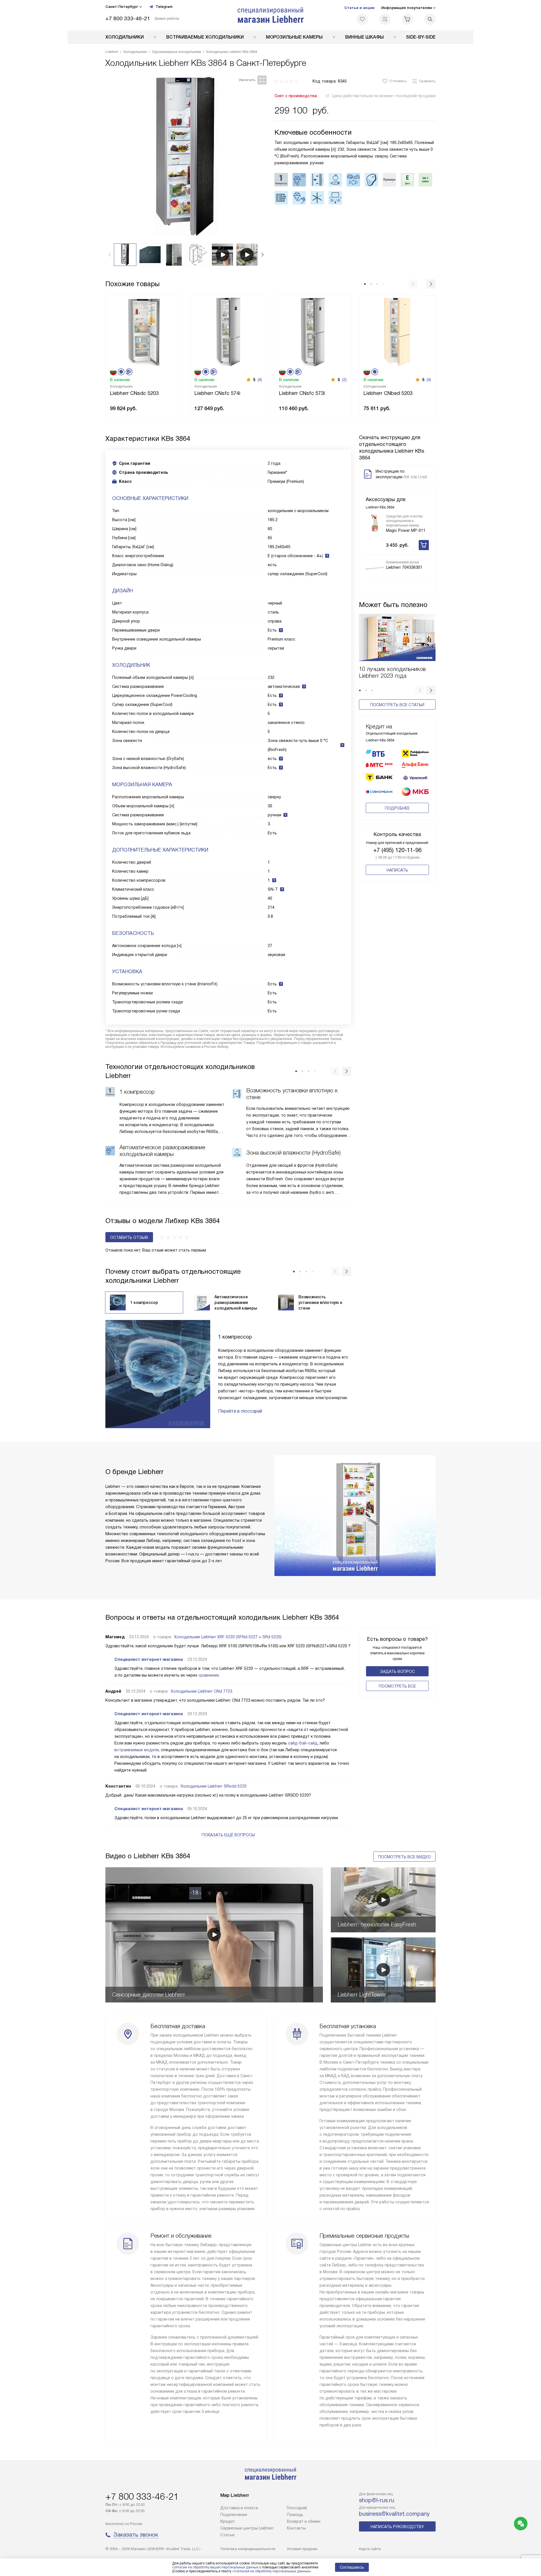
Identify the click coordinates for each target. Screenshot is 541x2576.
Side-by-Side (421, 37)
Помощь (295, 2515)
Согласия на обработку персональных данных (272, 2571)
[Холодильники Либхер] (271, 15)
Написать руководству (397, 2527)
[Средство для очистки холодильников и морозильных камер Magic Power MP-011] (375, 523)
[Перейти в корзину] (407, 19)
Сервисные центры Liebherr (247, 2528)
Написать (397, 870)
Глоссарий (297, 2508)
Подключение (234, 2515)
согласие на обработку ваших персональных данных (215, 2567)
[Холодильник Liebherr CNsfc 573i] (313, 331)
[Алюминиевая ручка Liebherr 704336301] (375, 568)
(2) (344, 380)
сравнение (209, 1675)
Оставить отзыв (129, 1237)
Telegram (164, 7)
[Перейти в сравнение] (385, 19)
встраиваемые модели (137, 1750)
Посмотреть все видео (404, 1857)
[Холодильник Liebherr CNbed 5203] (397, 331)
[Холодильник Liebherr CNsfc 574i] (228, 331)
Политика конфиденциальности (248, 2549)
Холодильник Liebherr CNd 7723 (201, 1691)
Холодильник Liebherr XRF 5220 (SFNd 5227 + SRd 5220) (228, 1637)
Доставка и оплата (239, 2508)
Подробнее (397, 808)
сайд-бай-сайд (303, 1743)
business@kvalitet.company (394, 2514)
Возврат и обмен (304, 2521)
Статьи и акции (359, 8)
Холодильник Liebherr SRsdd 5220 (214, 1786)
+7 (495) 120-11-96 (397, 850)
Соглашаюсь (352, 2567)
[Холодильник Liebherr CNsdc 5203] (144, 331)
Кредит (228, 2521)
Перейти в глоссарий (240, 1411)
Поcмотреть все (397, 1686)
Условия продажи (302, 2549)
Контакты (296, 2528)
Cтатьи (227, 2535)
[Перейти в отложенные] (362, 19)
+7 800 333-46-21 (128, 18)
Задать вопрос (397, 1672)
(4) (260, 380)
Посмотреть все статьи (397, 705)
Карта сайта (370, 2549)
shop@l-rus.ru (377, 2500)
